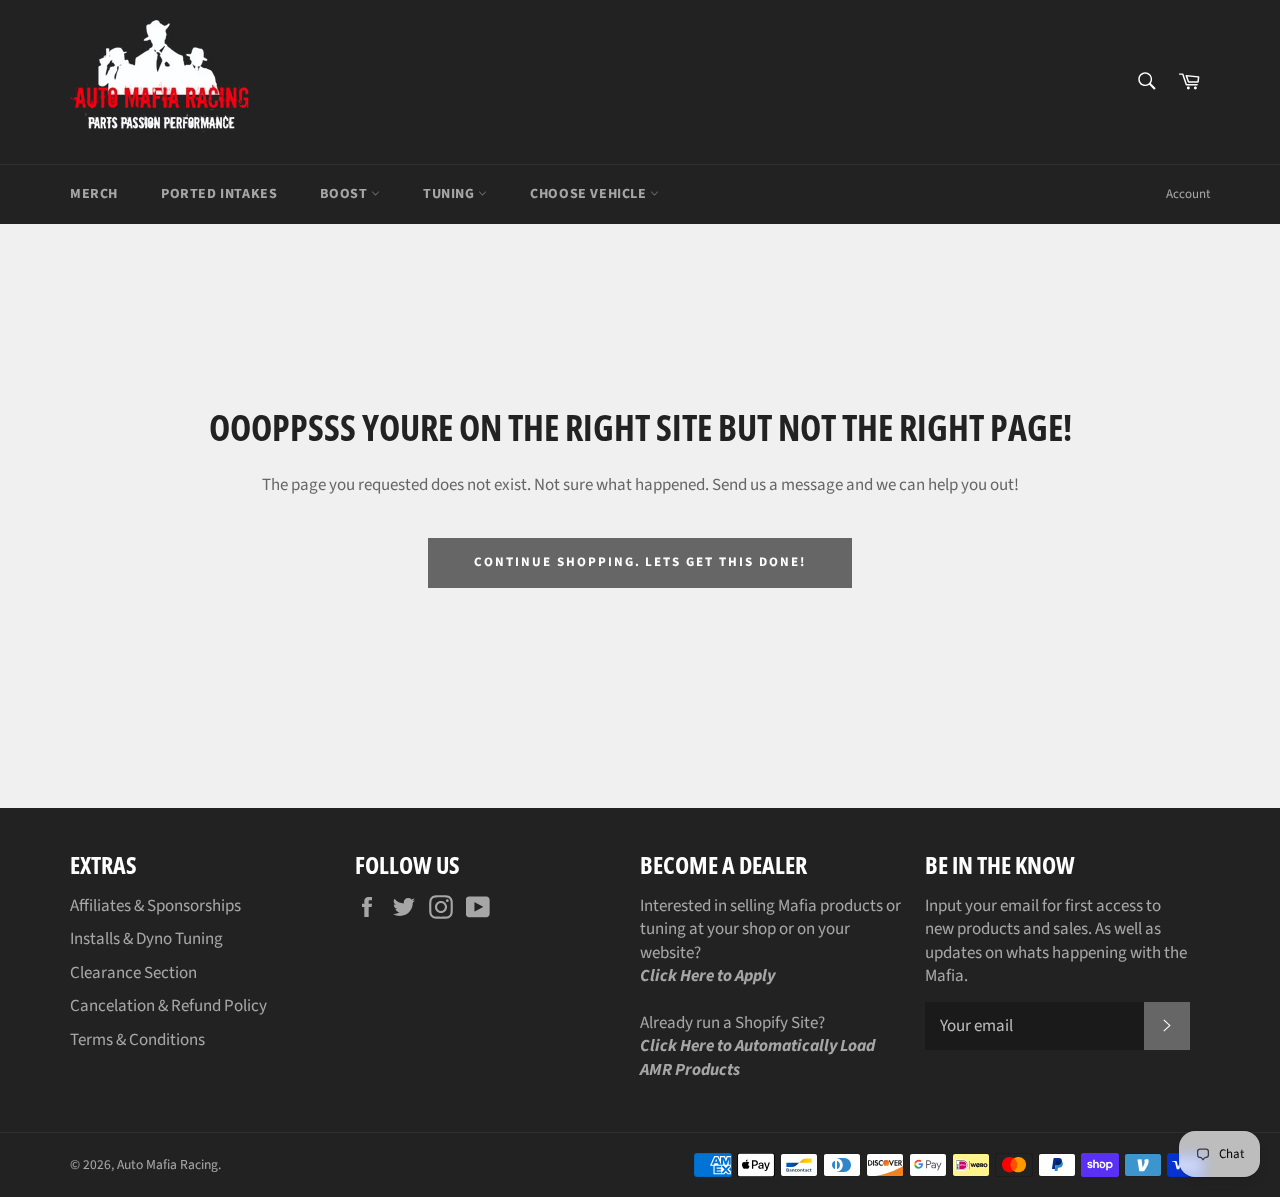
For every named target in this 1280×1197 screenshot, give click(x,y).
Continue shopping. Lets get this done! (639, 562)
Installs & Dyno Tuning (146, 939)
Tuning (450, 194)
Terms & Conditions (137, 1040)
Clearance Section (133, 973)
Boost (345, 194)
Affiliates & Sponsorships (155, 906)
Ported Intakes (219, 194)
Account (1188, 194)
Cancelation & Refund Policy (168, 1006)
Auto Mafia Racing (167, 1164)
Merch (94, 194)
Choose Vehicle (590, 194)
